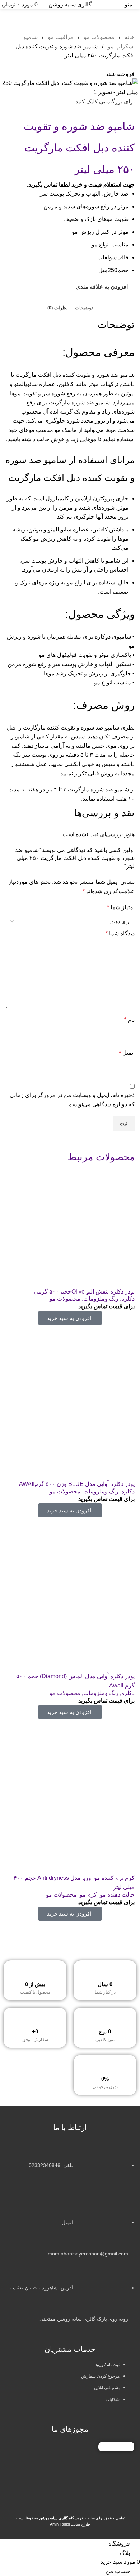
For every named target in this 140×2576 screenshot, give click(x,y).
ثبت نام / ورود (107, 2365)
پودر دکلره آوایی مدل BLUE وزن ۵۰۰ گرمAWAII (77, 1484)
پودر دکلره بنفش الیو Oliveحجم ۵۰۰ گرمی (84, 1292)
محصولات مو (98, 37)
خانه (129, 37)
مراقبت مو (60, 37)
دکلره (128, 1299)
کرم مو (88, 1895)
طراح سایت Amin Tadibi (70, 2524)
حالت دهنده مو (117, 1895)
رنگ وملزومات (101, 1299)
